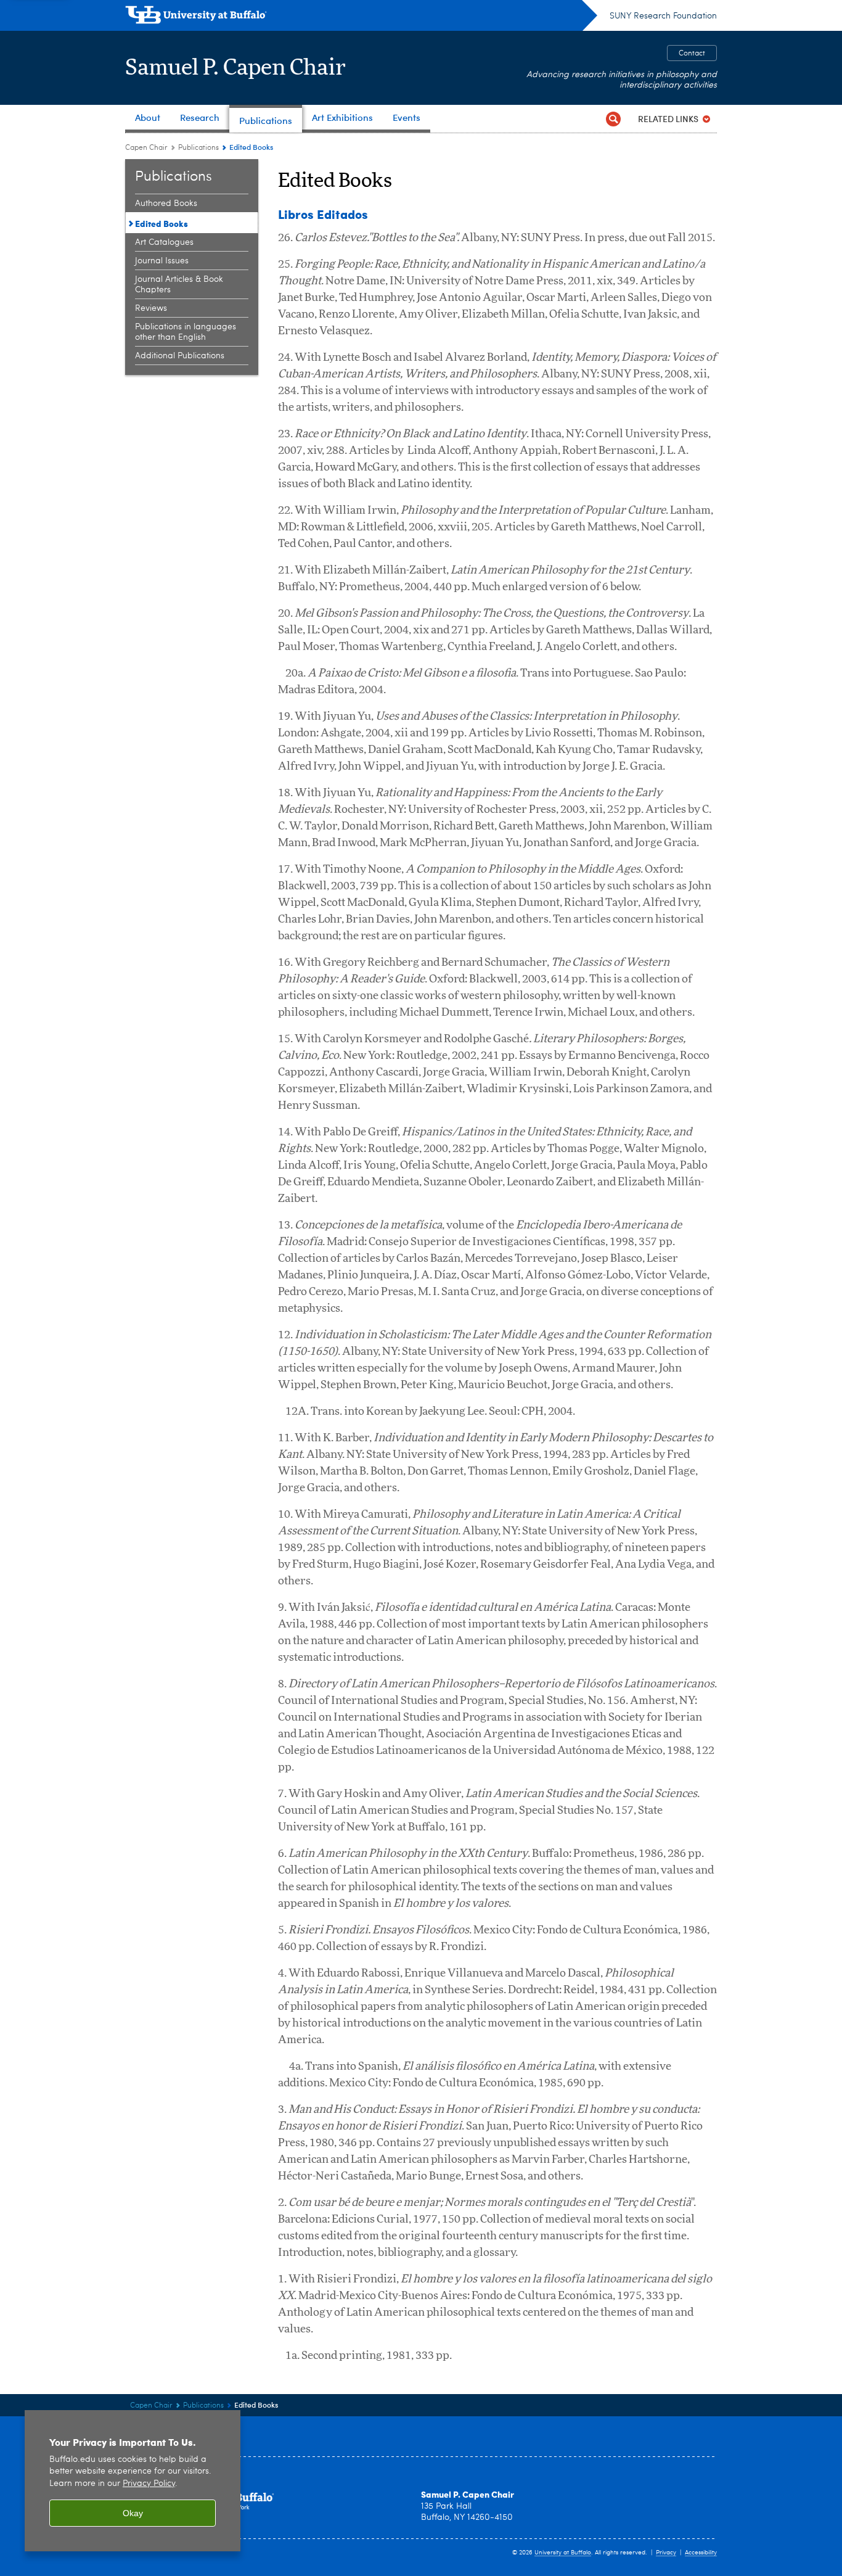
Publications (198, 148)
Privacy (666, 2553)
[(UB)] (361, 17)
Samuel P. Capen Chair (236, 68)
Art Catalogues (164, 242)
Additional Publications (180, 356)
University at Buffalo (563, 2553)
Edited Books (161, 223)
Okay (133, 2513)
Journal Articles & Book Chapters (179, 285)
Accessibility (701, 2553)
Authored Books (166, 204)
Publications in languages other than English (186, 332)
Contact (692, 54)
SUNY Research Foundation (663, 16)
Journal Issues (162, 261)
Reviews (151, 308)
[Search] (613, 119)
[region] (133, 2481)
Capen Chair (146, 148)
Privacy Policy (149, 2484)
